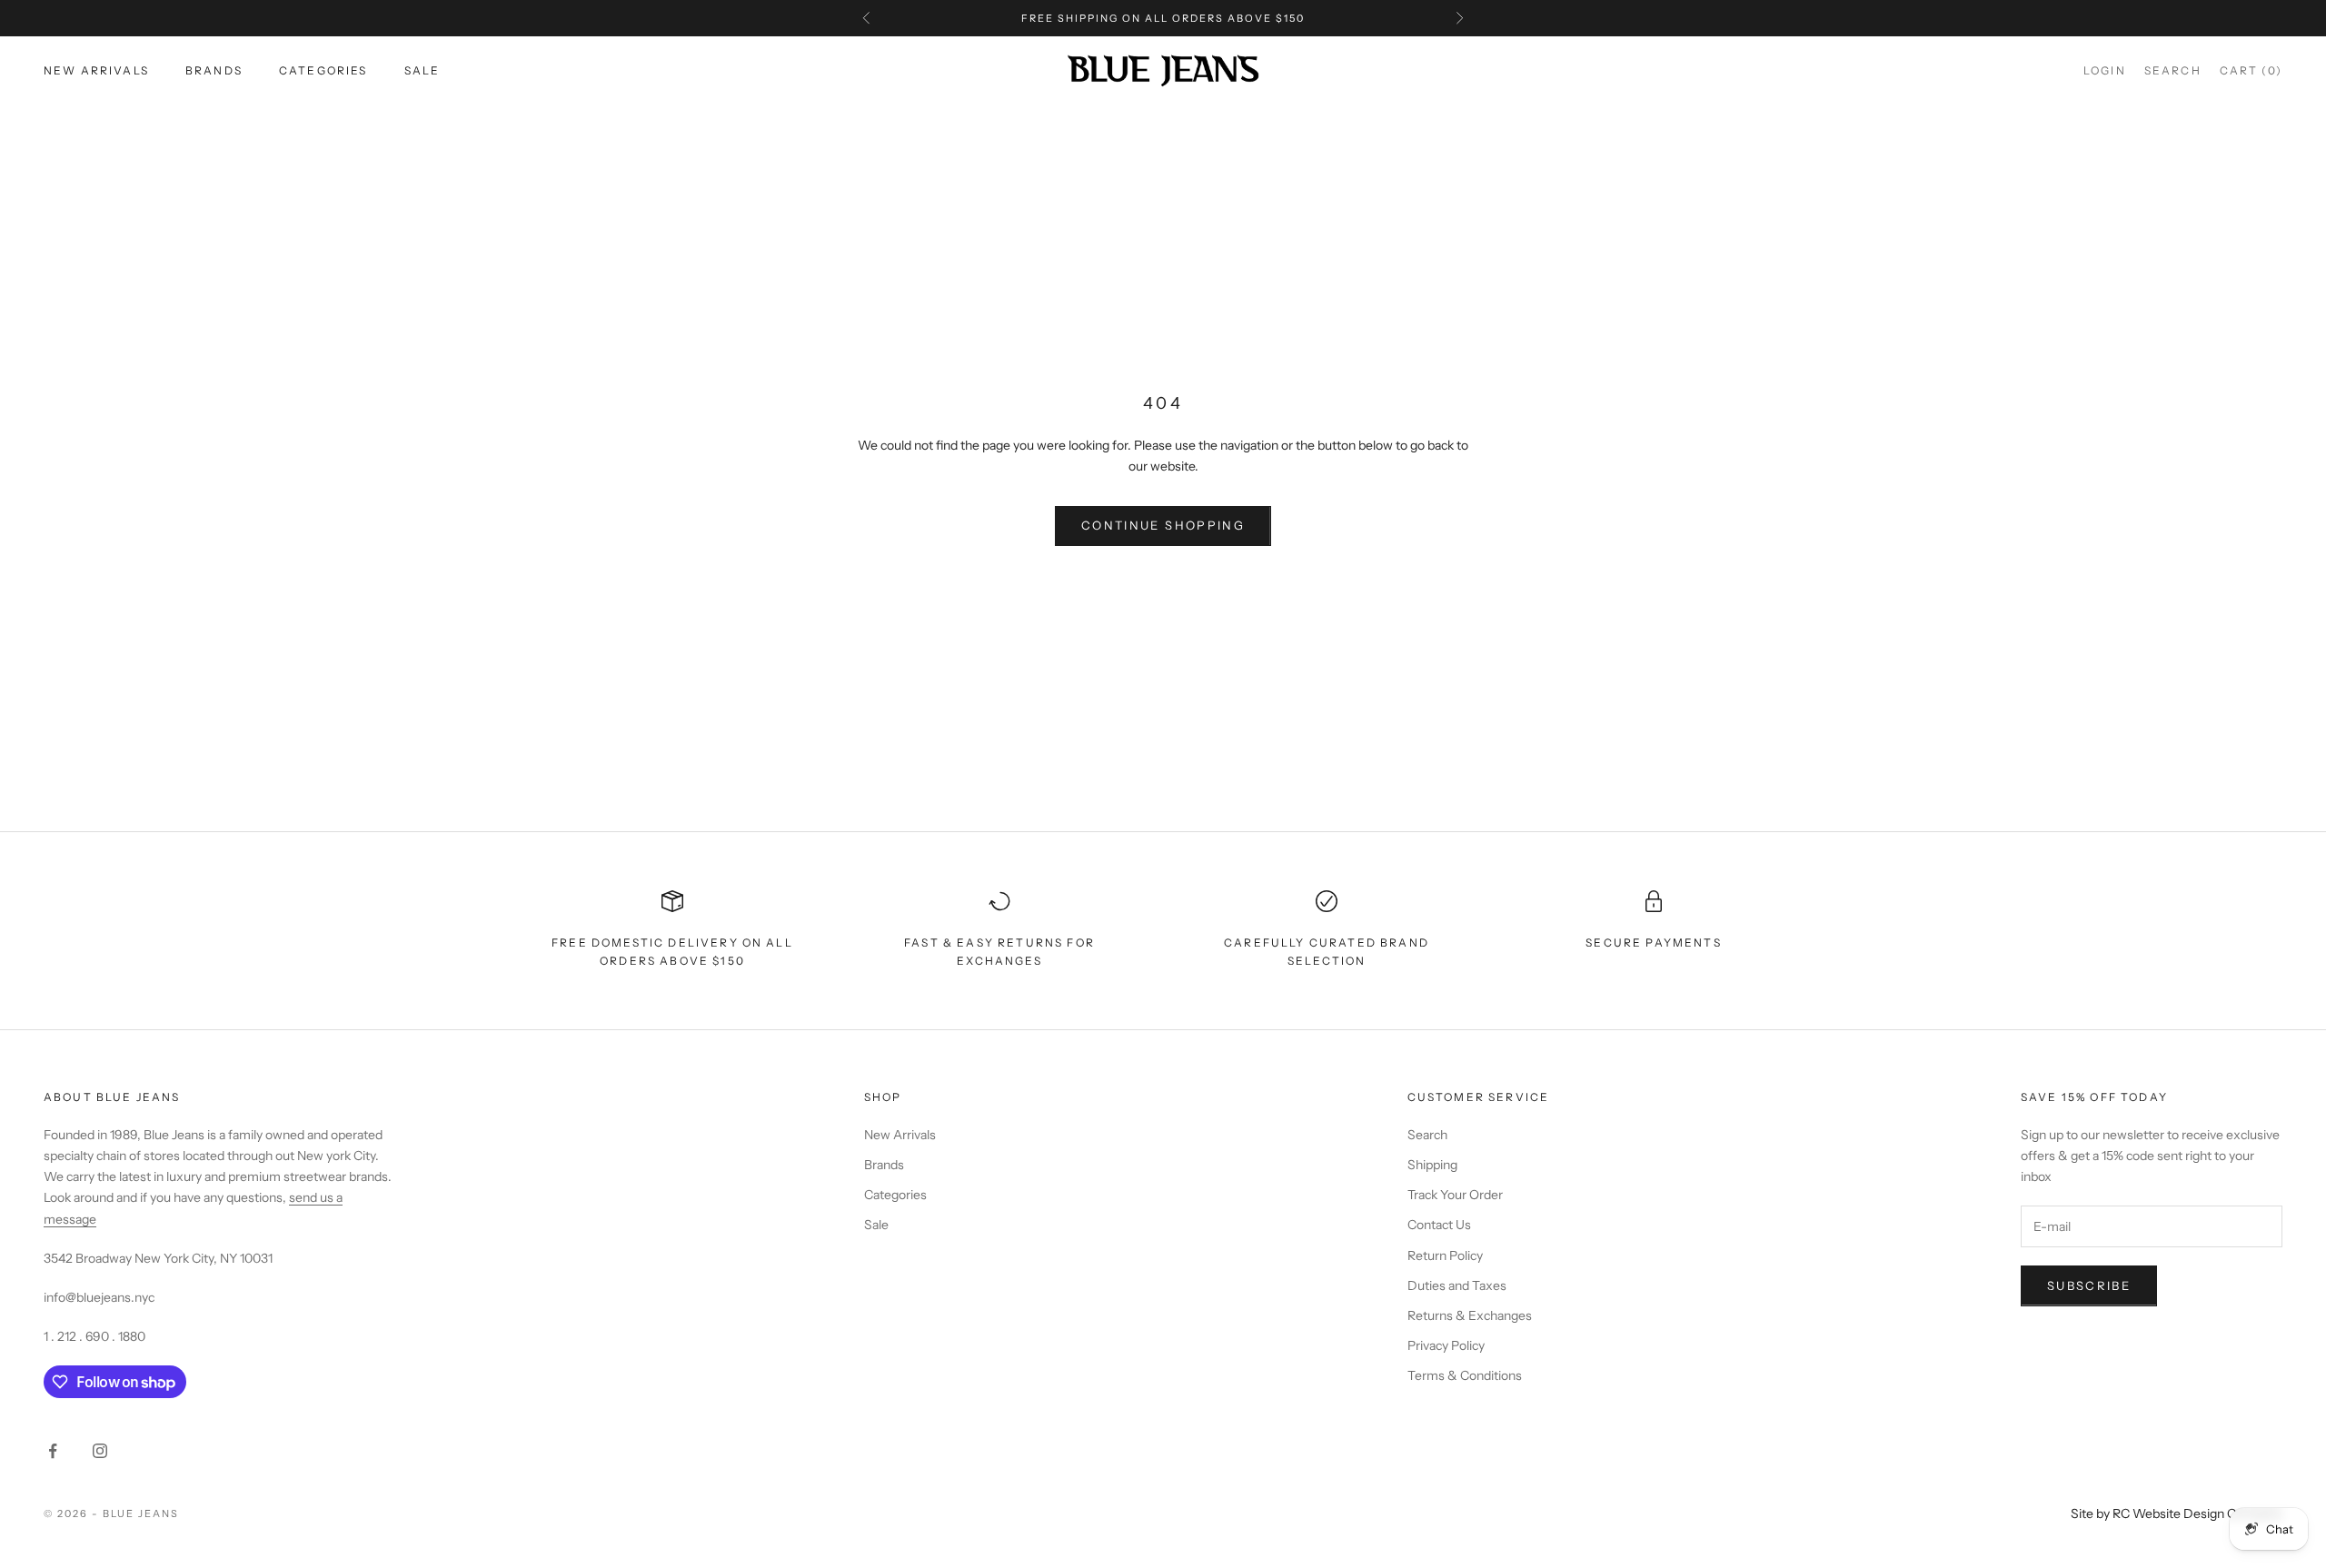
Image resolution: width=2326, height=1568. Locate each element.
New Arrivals (96, 70)
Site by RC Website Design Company (2177, 1513)
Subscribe (2089, 1285)
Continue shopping (1163, 525)
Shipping (1432, 1165)
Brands (214, 70)
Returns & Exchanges (1470, 1315)
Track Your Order (1455, 1195)
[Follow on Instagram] (100, 1451)
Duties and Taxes (1457, 1285)
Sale (422, 70)
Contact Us (1439, 1225)
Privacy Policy (1446, 1345)
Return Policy (1445, 1255)
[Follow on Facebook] (53, 1451)
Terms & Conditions (1465, 1375)
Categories (323, 70)
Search (1427, 1135)
